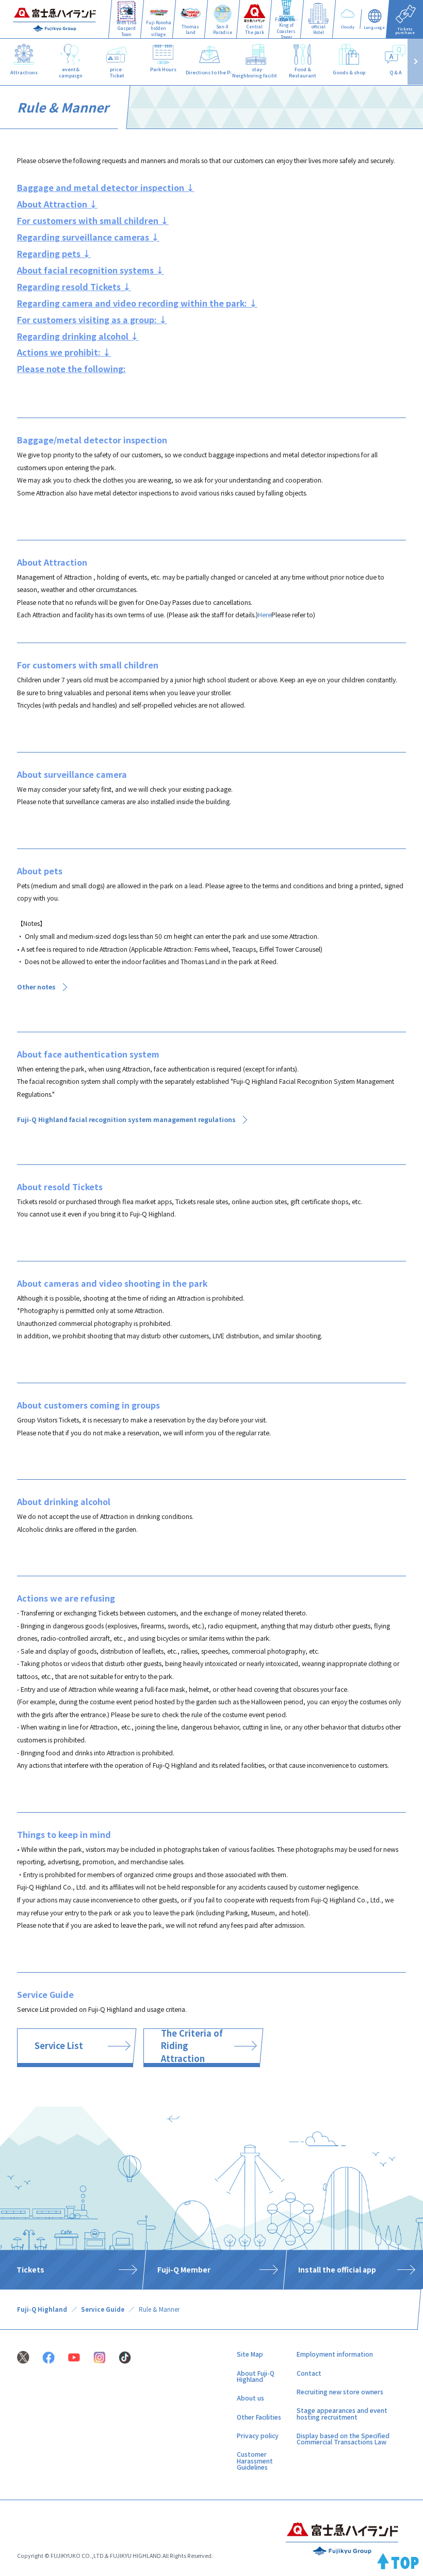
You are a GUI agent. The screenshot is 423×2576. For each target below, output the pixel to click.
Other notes (36, 987)
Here (265, 615)
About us (250, 2398)
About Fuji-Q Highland (256, 2376)
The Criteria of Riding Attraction (192, 2046)
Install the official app (337, 2269)
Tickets (30, 2269)
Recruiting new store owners (340, 2392)
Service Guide (103, 2309)
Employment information (335, 2354)
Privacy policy (258, 2436)
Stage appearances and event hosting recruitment (342, 2413)
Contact (309, 2373)
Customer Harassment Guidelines (255, 2461)
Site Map (250, 2354)
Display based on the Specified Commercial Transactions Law (343, 2439)
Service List (59, 2045)
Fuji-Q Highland (42, 2309)
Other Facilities (259, 2417)
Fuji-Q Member (183, 2269)
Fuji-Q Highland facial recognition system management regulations (126, 1119)
